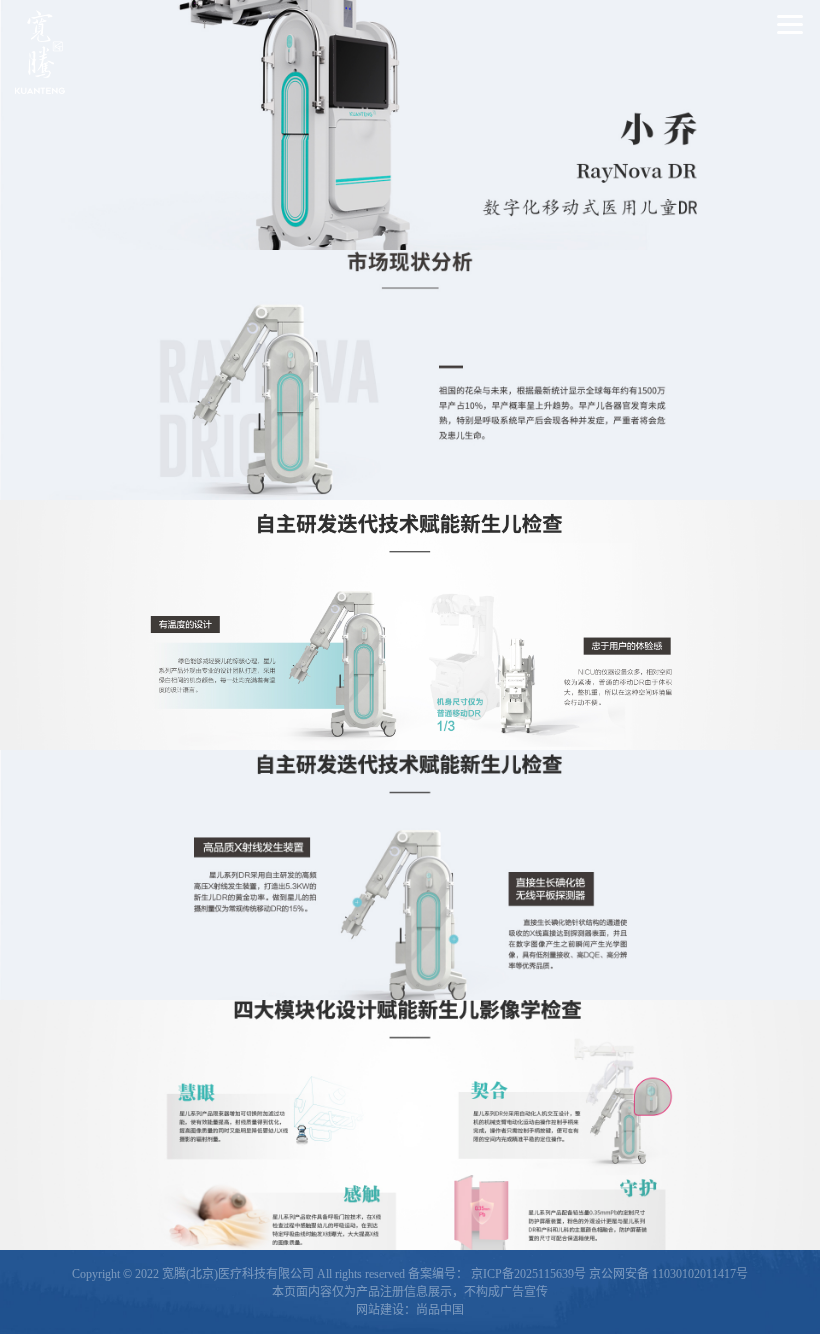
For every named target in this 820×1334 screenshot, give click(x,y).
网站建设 (380, 1310)
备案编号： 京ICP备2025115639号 (497, 1274)
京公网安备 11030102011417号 (668, 1274)
